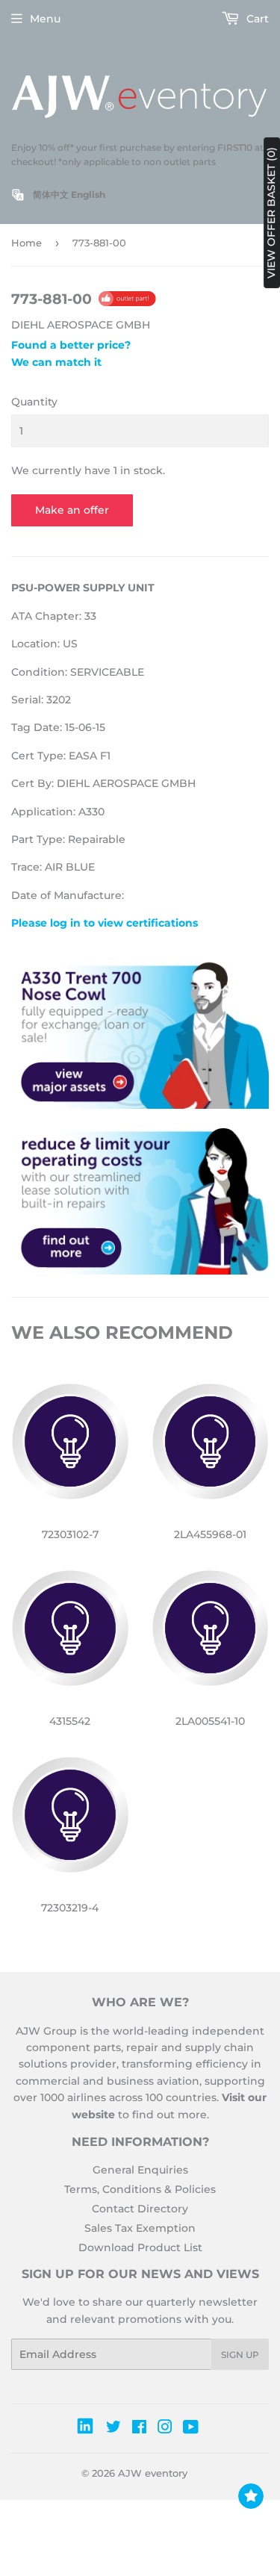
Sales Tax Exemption (140, 2228)
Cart (256, 19)
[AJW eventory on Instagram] (165, 2429)
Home (27, 243)
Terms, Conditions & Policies (140, 2189)
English (88, 195)
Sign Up (240, 2355)
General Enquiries (140, 2170)
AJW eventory (153, 2473)
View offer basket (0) (271, 212)
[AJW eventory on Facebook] (139, 2429)
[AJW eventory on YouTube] (191, 2429)
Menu (45, 19)
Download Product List (140, 2247)
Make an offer (72, 510)
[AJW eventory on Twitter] (113, 2429)
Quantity (34, 402)
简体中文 (51, 195)
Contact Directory (140, 2209)
